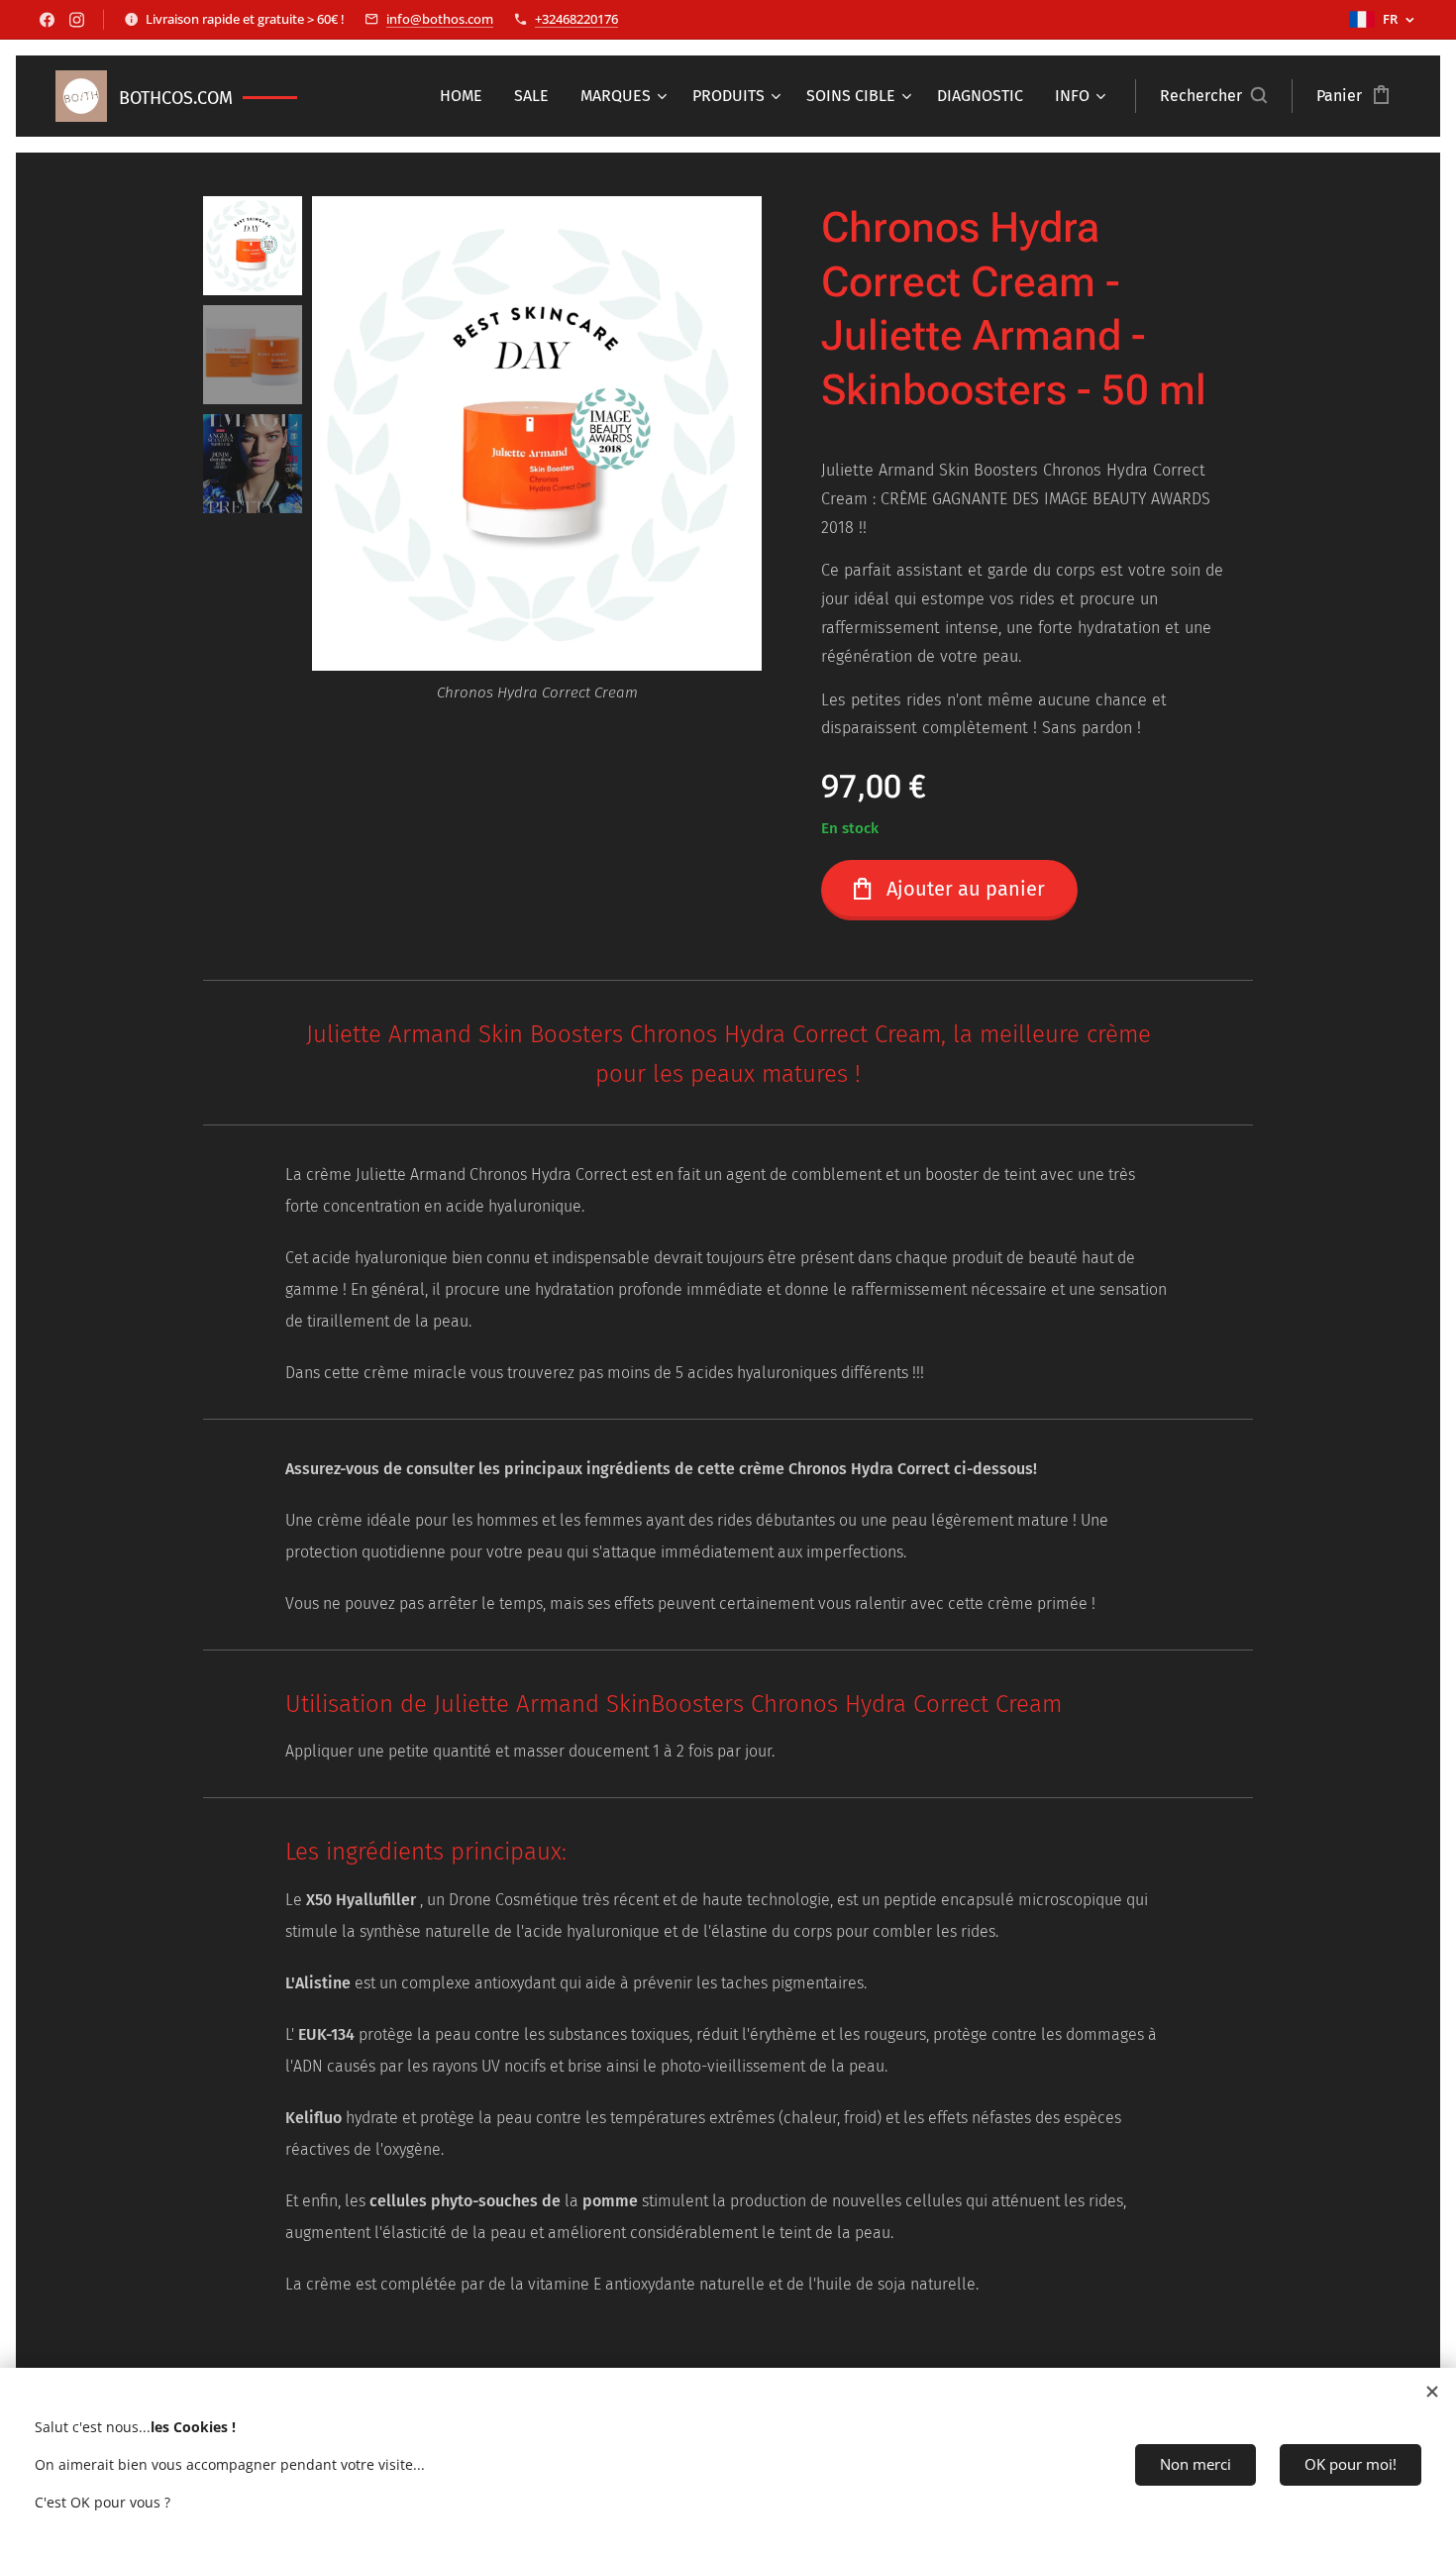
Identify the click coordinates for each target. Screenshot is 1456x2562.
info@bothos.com (440, 19)
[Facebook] (47, 20)
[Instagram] (77, 20)
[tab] (728, 1708)
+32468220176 (576, 19)
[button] (1213, 96)
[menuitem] (467, 96)
